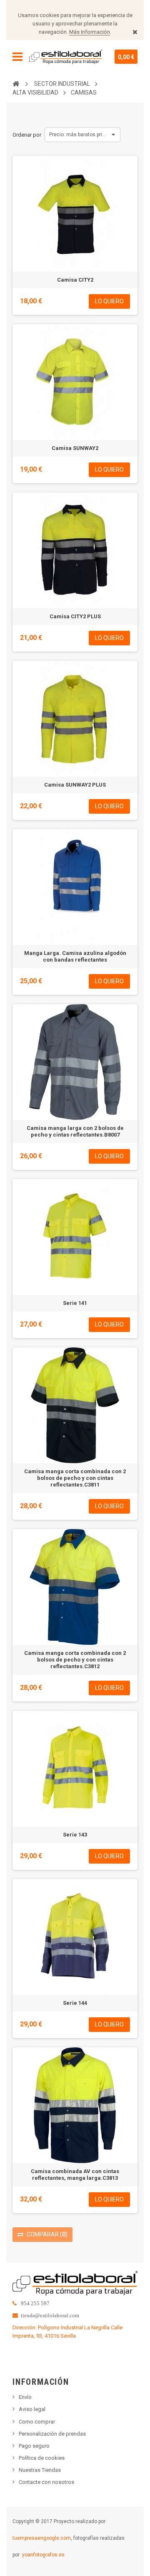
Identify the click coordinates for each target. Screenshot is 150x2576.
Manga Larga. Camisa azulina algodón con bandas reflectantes (75, 956)
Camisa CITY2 (75, 280)
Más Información (90, 32)
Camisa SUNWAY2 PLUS (75, 785)
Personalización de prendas (52, 2434)
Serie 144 (75, 2003)
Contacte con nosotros (46, 2482)
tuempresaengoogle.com (42, 2538)
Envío (25, 2397)
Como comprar (37, 2422)
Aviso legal (32, 2409)
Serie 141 (75, 1303)
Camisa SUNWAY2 (75, 448)
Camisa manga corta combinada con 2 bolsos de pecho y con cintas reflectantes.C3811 (75, 1478)
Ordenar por (27, 135)
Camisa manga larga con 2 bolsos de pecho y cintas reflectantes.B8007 (75, 1131)
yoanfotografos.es (43, 2555)
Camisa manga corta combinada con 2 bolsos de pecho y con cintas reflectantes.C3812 (75, 1660)
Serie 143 (75, 1835)
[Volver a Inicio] (16, 83)
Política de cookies (42, 2458)
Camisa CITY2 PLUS (75, 616)
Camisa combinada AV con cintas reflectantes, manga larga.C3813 (75, 2175)
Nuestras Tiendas (40, 2470)
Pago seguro (34, 2446)
